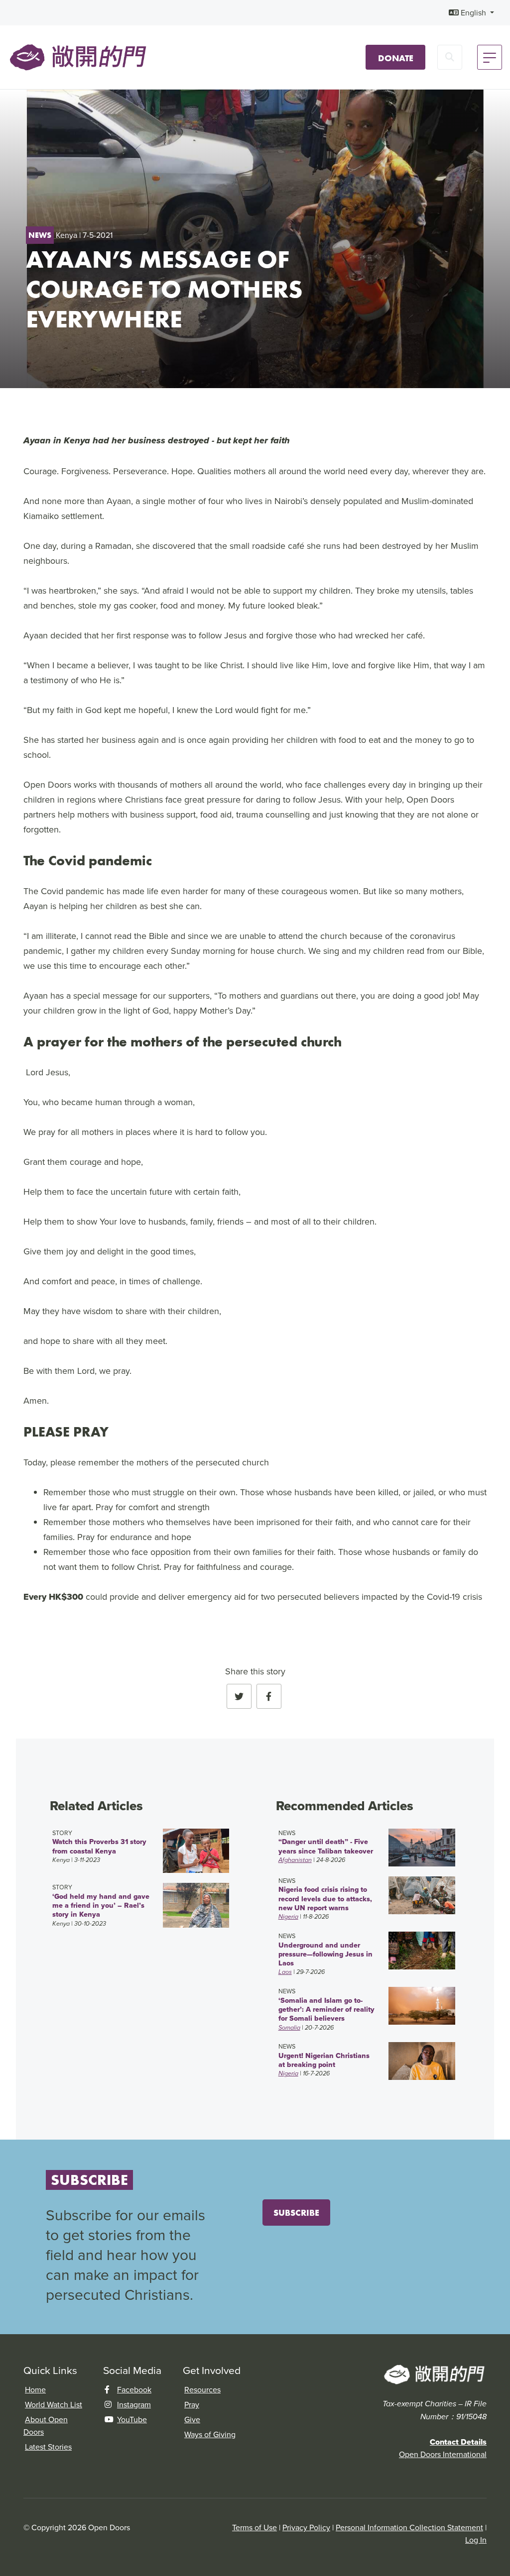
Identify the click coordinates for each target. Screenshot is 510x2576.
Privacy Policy (306, 2527)
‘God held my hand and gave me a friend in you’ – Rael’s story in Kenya (101, 1906)
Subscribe (296, 2213)
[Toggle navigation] (490, 57)
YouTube (132, 2419)
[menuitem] (471, 13)
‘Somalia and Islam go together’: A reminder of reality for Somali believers (326, 2009)
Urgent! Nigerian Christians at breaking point (324, 2060)
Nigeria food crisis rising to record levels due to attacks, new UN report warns (325, 1899)
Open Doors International (443, 2454)
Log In (476, 2540)
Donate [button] (396, 58)
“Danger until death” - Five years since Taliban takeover (326, 1846)
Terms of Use (255, 2527)
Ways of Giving (210, 2434)
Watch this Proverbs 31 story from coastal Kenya (99, 1846)
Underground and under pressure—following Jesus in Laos (325, 1954)
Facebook (134, 2389)
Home (35, 2389)
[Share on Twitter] (239, 1696)
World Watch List (54, 2404)
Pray (192, 2404)
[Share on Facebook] (269, 1696)
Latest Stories (48, 2447)
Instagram (134, 2404)
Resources (202, 2389)
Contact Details (458, 2442)
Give (192, 2419)
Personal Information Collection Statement (409, 2527)
